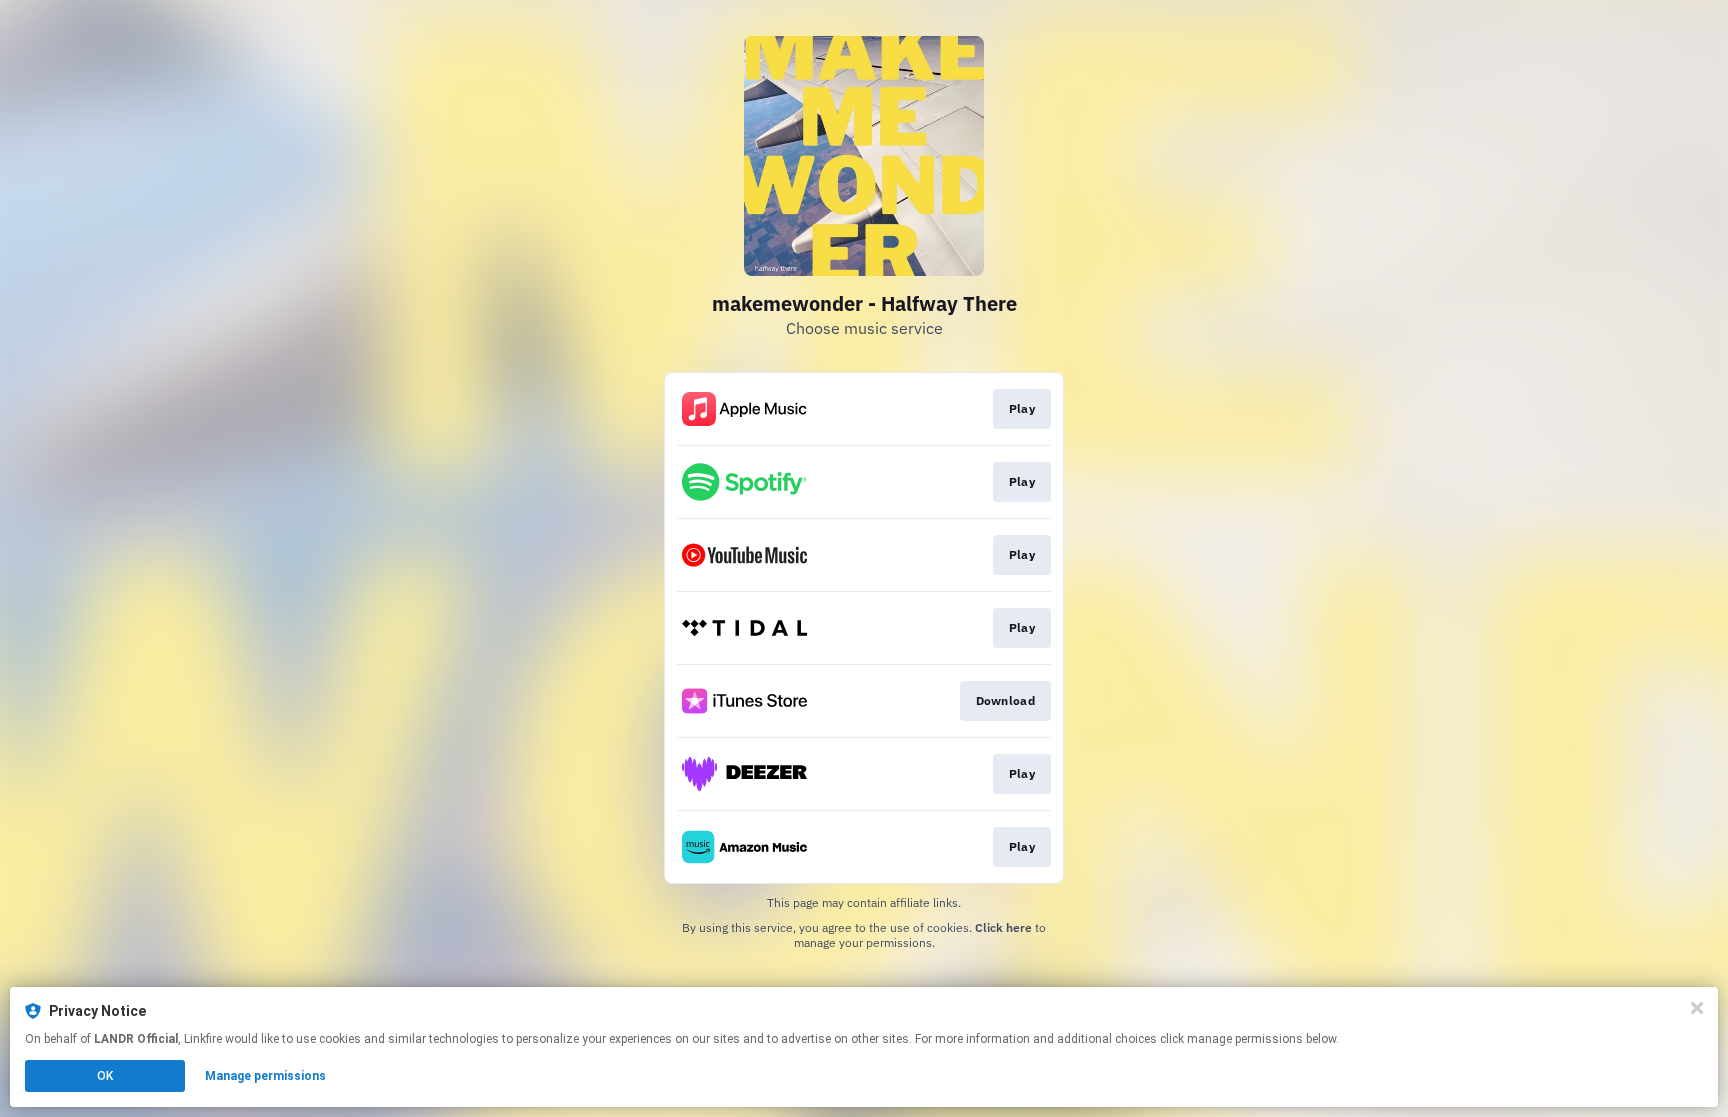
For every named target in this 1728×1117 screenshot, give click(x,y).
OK (105, 1076)
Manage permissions (265, 1076)
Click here (1003, 927)
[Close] (1697, 1008)
